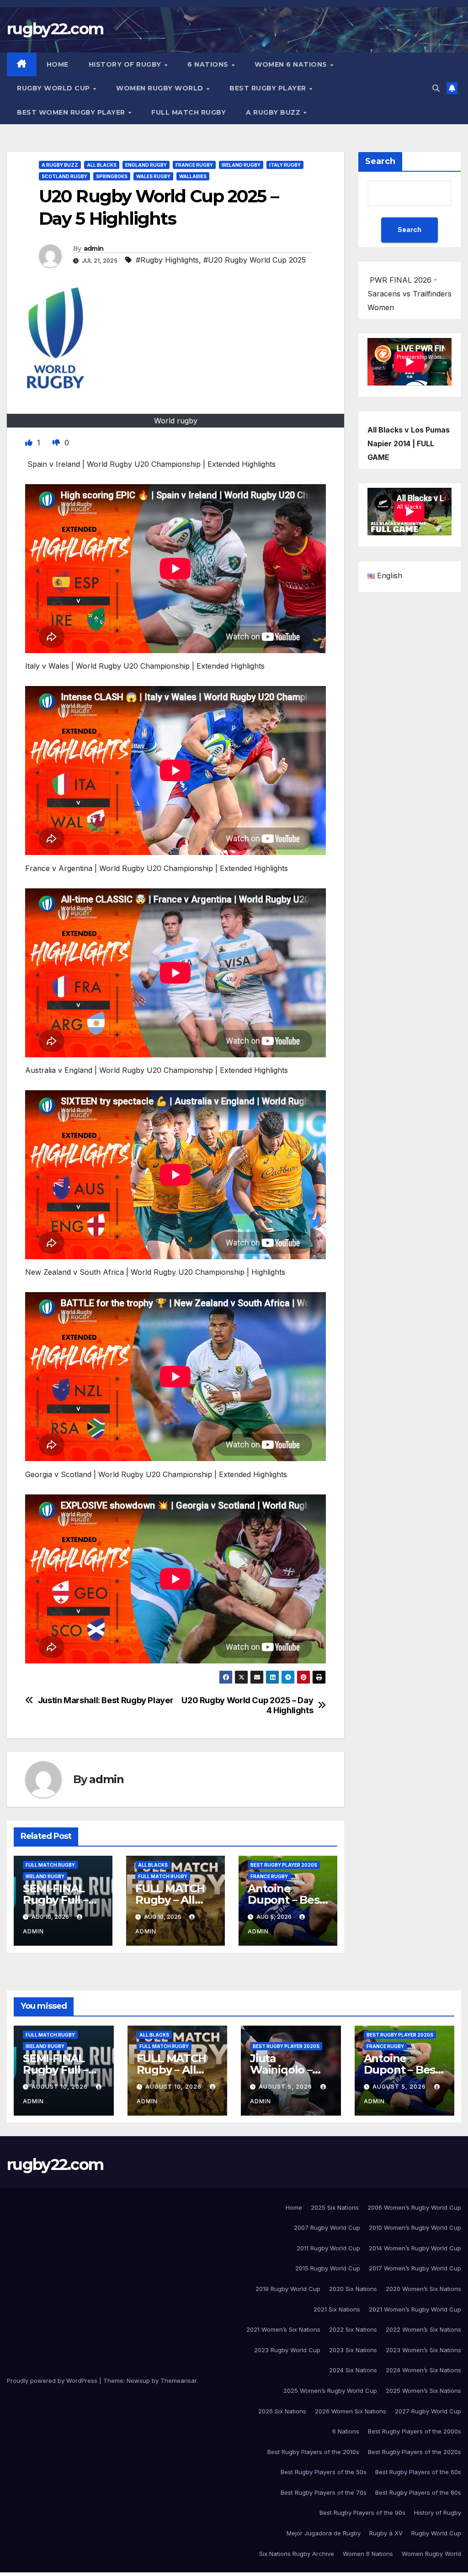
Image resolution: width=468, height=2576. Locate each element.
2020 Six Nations (353, 2289)
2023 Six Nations (353, 2350)
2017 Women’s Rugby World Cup (415, 2268)
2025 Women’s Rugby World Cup (330, 2391)
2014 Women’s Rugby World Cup (415, 2248)
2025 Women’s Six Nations (423, 2391)
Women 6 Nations (292, 64)
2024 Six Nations (353, 2370)
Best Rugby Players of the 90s (362, 2513)
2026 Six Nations (282, 2411)
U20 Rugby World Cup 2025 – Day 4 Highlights (247, 1705)
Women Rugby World (161, 88)
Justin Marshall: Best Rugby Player (106, 1700)
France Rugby (194, 165)
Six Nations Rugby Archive (297, 2554)
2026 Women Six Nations (351, 2411)
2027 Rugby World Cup (428, 2411)
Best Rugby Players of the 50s (324, 2472)
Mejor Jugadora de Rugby (324, 2533)
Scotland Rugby (64, 176)
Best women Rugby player (72, 112)
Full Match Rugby (189, 112)
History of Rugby (126, 64)
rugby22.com (55, 29)
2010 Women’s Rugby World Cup (415, 2228)
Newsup (138, 2381)
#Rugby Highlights (167, 260)
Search (380, 161)
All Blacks (102, 165)
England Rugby (146, 165)
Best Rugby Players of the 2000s (415, 2431)
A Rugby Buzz (274, 112)
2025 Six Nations (335, 2207)
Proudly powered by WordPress (53, 2381)
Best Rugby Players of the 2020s (415, 2452)
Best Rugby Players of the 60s (418, 2472)
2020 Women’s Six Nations (423, 2289)
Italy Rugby (285, 165)
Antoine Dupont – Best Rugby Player (286, 1900)
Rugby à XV (386, 2533)
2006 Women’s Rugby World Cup (414, 2207)
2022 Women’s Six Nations (423, 2329)
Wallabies (193, 176)
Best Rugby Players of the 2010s (313, 2452)
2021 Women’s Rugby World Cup (415, 2309)
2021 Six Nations (337, 2309)
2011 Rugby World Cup (328, 2248)
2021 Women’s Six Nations (283, 2329)
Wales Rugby (153, 176)
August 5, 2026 (286, 2087)
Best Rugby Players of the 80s (418, 2492)
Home (58, 64)
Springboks (112, 176)
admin (94, 248)
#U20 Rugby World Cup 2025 (255, 260)
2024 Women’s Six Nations (423, 2370)
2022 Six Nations (353, 2329)
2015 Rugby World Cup (328, 2268)
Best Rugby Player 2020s (284, 1865)
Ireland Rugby (241, 165)
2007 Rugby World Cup (327, 2228)
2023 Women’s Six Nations (423, 2350)
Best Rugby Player (269, 88)
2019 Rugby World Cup (288, 2289)
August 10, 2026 (61, 2087)
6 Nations (209, 64)
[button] (436, 88)
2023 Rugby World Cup (287, 2350)
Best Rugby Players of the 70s (324, 2492)
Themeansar (178, 2381)
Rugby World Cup (54, 88)
